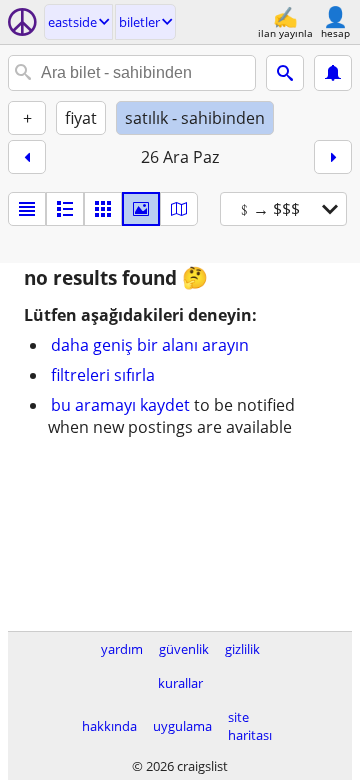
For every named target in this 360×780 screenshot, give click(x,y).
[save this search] (333, 73)
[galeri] (141, 209)
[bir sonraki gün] (333, 157)
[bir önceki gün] (27, 157)
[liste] (27, 209)
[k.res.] (65, 209)
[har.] (179, 209)
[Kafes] (103, 209)
